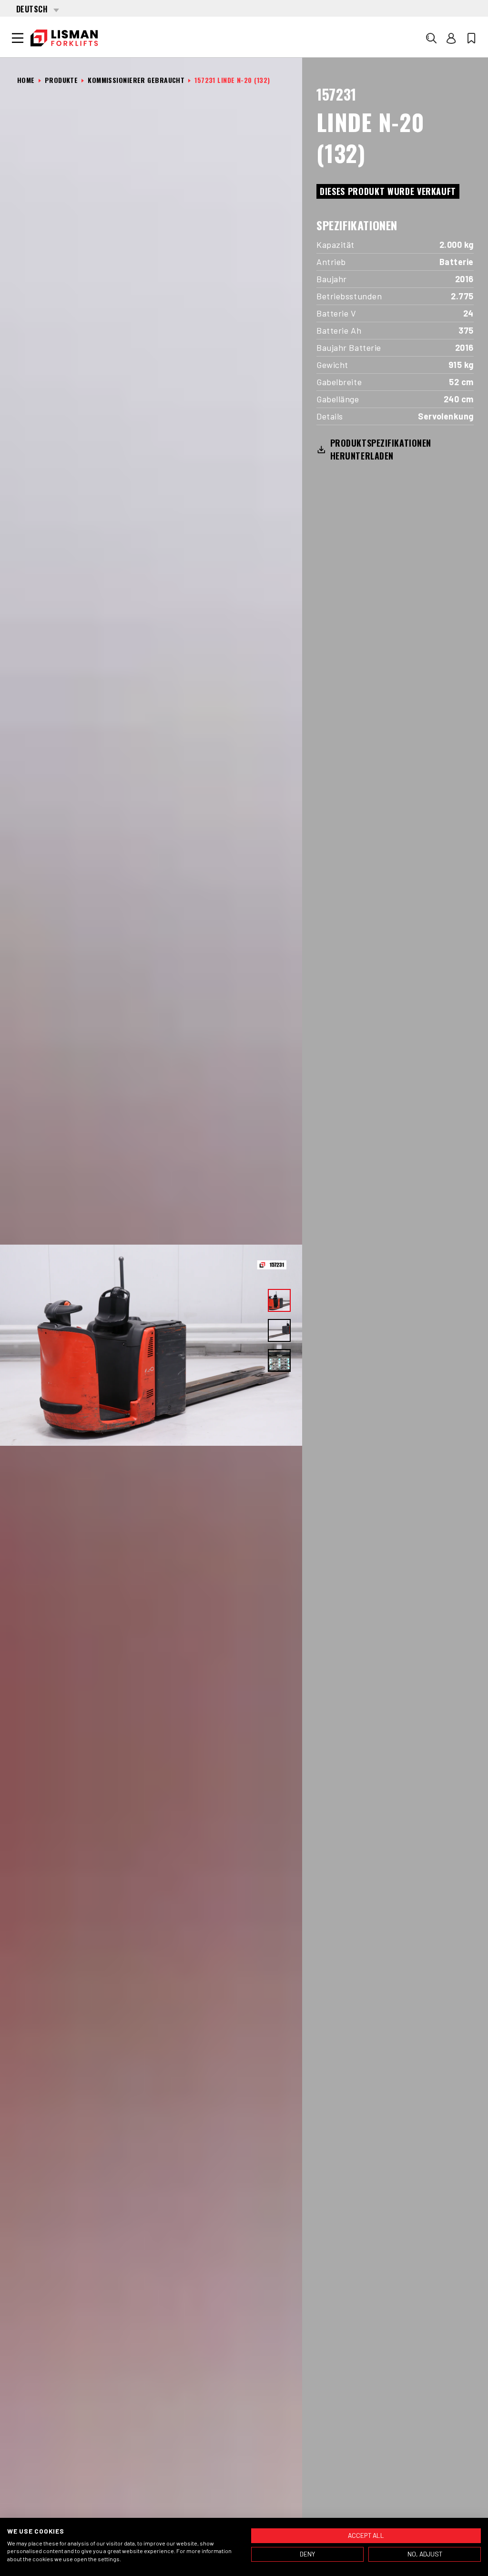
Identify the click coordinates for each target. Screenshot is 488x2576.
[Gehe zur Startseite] (64, 38)
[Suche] (431, 38)
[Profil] (451, 38)
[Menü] (18, 38)
